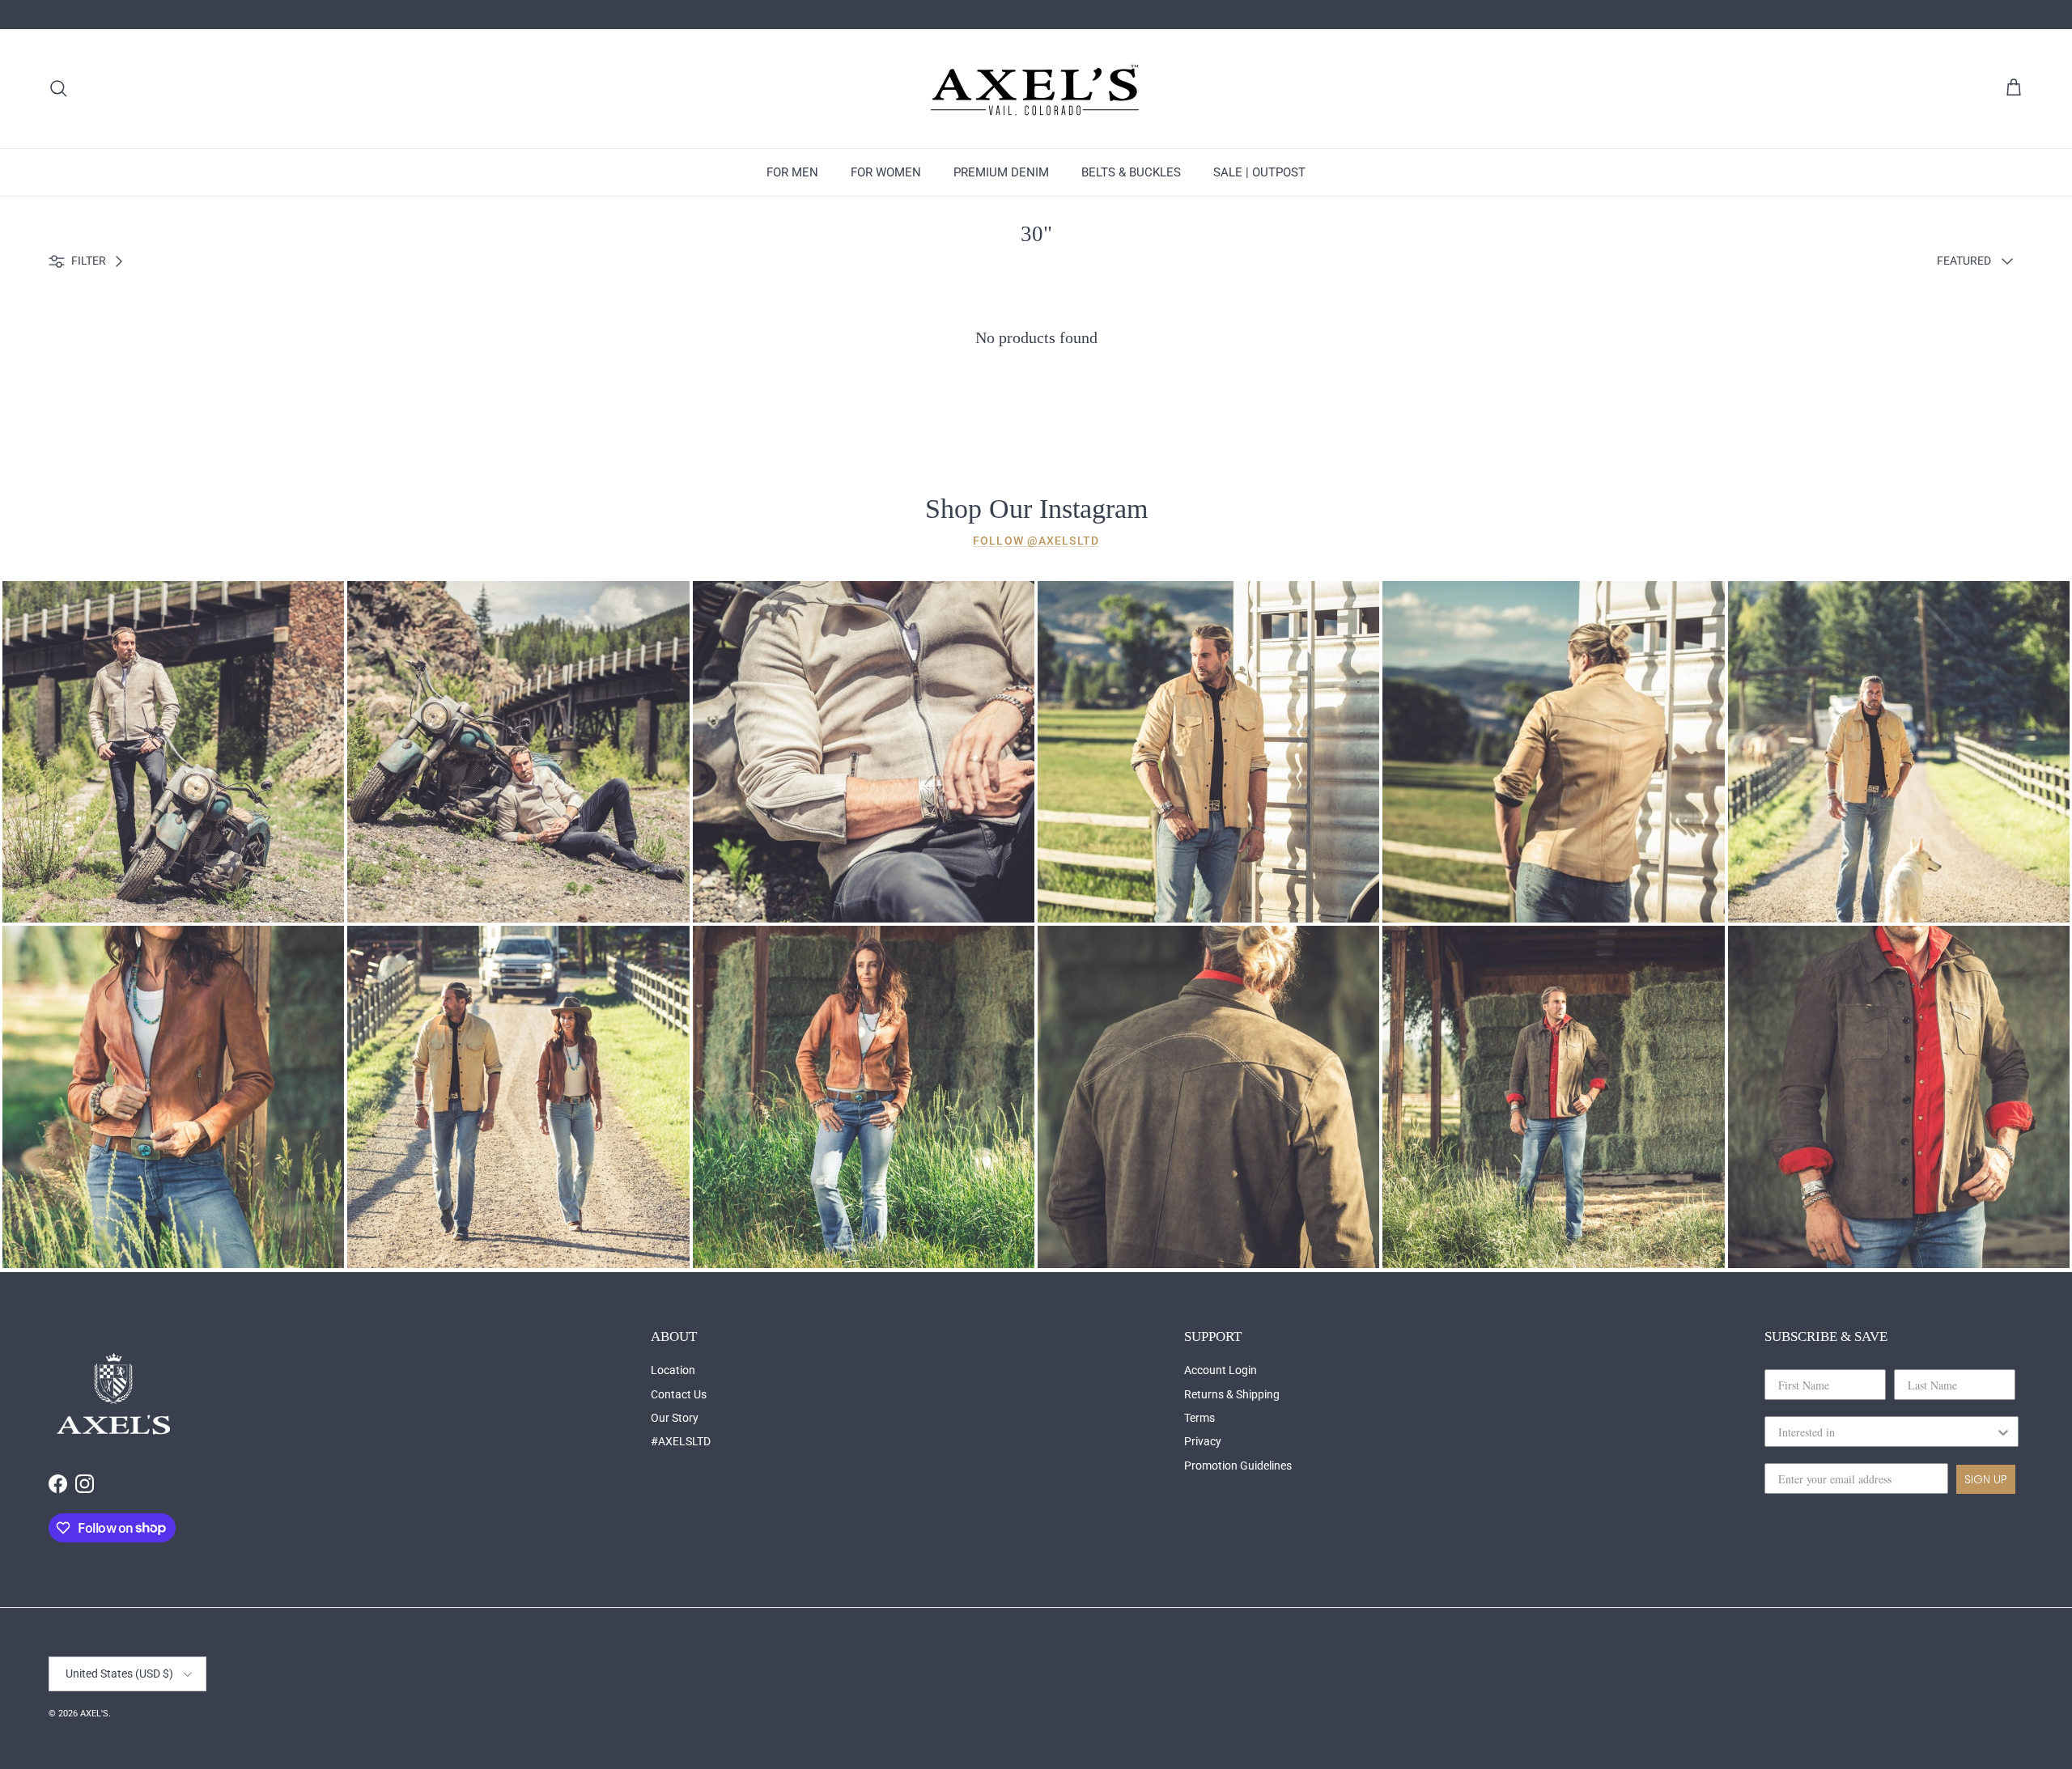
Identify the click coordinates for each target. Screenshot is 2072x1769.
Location (673, 1370)
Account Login (1221, 1370)
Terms (1199, 1418)
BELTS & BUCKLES (1131, 172)
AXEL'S (94, 1714)
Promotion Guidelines (1238, 1466)
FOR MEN (792, 172)
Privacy (1203, 1441)
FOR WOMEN (886, 172)
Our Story (675, 1418)
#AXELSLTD (681, 1441)
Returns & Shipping (1232, 1394)
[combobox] (1887, 1432)
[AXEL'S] (1036, 89)
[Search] (58, 88)
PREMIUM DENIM (1001, 172)
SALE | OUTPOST (1259, 172)
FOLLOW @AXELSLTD (1036, 541)
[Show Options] (2003, 1432)
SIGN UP (1986, 1479)
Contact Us (679, 1394)
